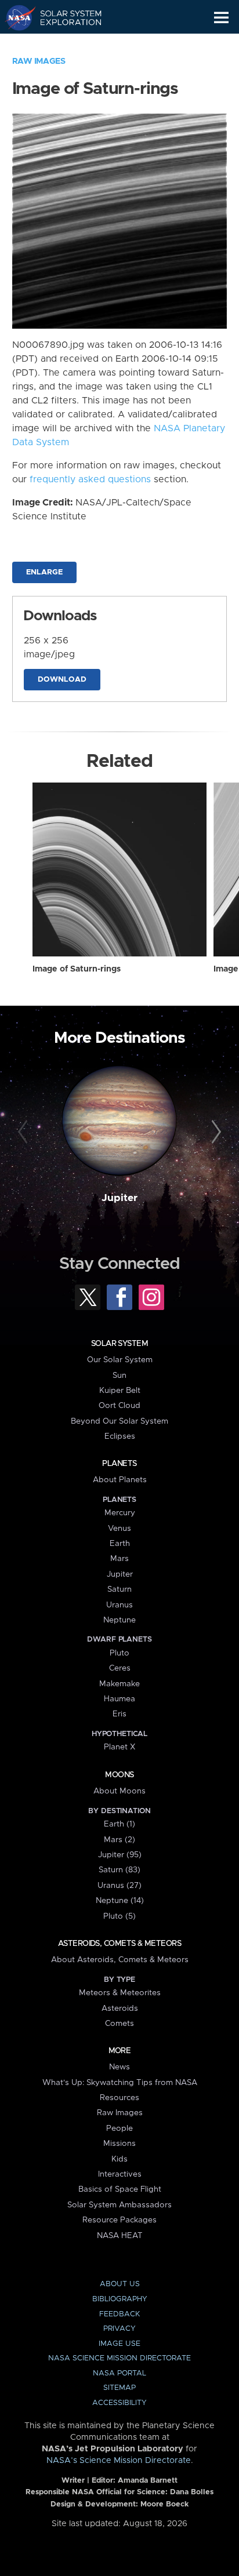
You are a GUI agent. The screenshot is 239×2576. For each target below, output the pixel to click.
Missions (119, 2144)
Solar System (119, 1344)
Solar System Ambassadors (119, 2205)
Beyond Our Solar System (119, 1421)
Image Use (119, 2344)
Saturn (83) (119, 1870)
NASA (15, 17)
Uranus (119, 1605)
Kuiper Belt (120, 1391)
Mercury (120, 1513)
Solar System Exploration (64, 17)
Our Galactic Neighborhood (64, 44)
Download (62, 680)
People (119, 2129)
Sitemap (119, 2388)
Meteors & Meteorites (120, 1993)
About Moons (119, 1791)
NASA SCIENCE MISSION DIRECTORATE (119, 2358)
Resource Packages (119, 2220)
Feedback (119, 2314)
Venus (119, 1529)
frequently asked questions (90, 479)
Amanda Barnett (148, 2481)
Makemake (119, 1684)
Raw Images (39, 61)
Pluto (119, 1653)
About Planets (120, 1480)
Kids (119, 2159)
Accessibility (119, 2403)
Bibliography (120, 2299)
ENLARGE (44, 572)
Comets (119, 2024)
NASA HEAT (120, 2236)
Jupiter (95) (120, 1855)
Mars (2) (119, 1840)
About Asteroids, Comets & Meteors (120, 1960)
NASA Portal (119, 2373)
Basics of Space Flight (120, 2189)
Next (214, 1132)
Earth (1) (119, 1824)
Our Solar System (120, 1360)
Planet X (119, 1747)
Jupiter (119, 1198)
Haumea (119, 1699)
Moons (119, 1775)
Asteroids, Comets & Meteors (119, 1944)
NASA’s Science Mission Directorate (119, 2461)
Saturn (119, 1589)
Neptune (119, 1620)
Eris (119, 1714)
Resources (119, 2098)
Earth (120, 1544)
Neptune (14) (120, 1901)
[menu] (221, 18)
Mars (119, 1559)
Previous (25, 1132)
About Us (120, 2284)
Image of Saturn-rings (77, 969)
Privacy (119, 2329)
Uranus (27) (119, 1886)
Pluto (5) (119, 1916)
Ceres (120, 1668)
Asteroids (120, 2009)
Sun (119, 1376)
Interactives (120, 2174)
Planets (119, 1464)
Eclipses (120, 1436)
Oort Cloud (119, 1406)
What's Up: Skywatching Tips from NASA (120, 2083)
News (119, 2067)
